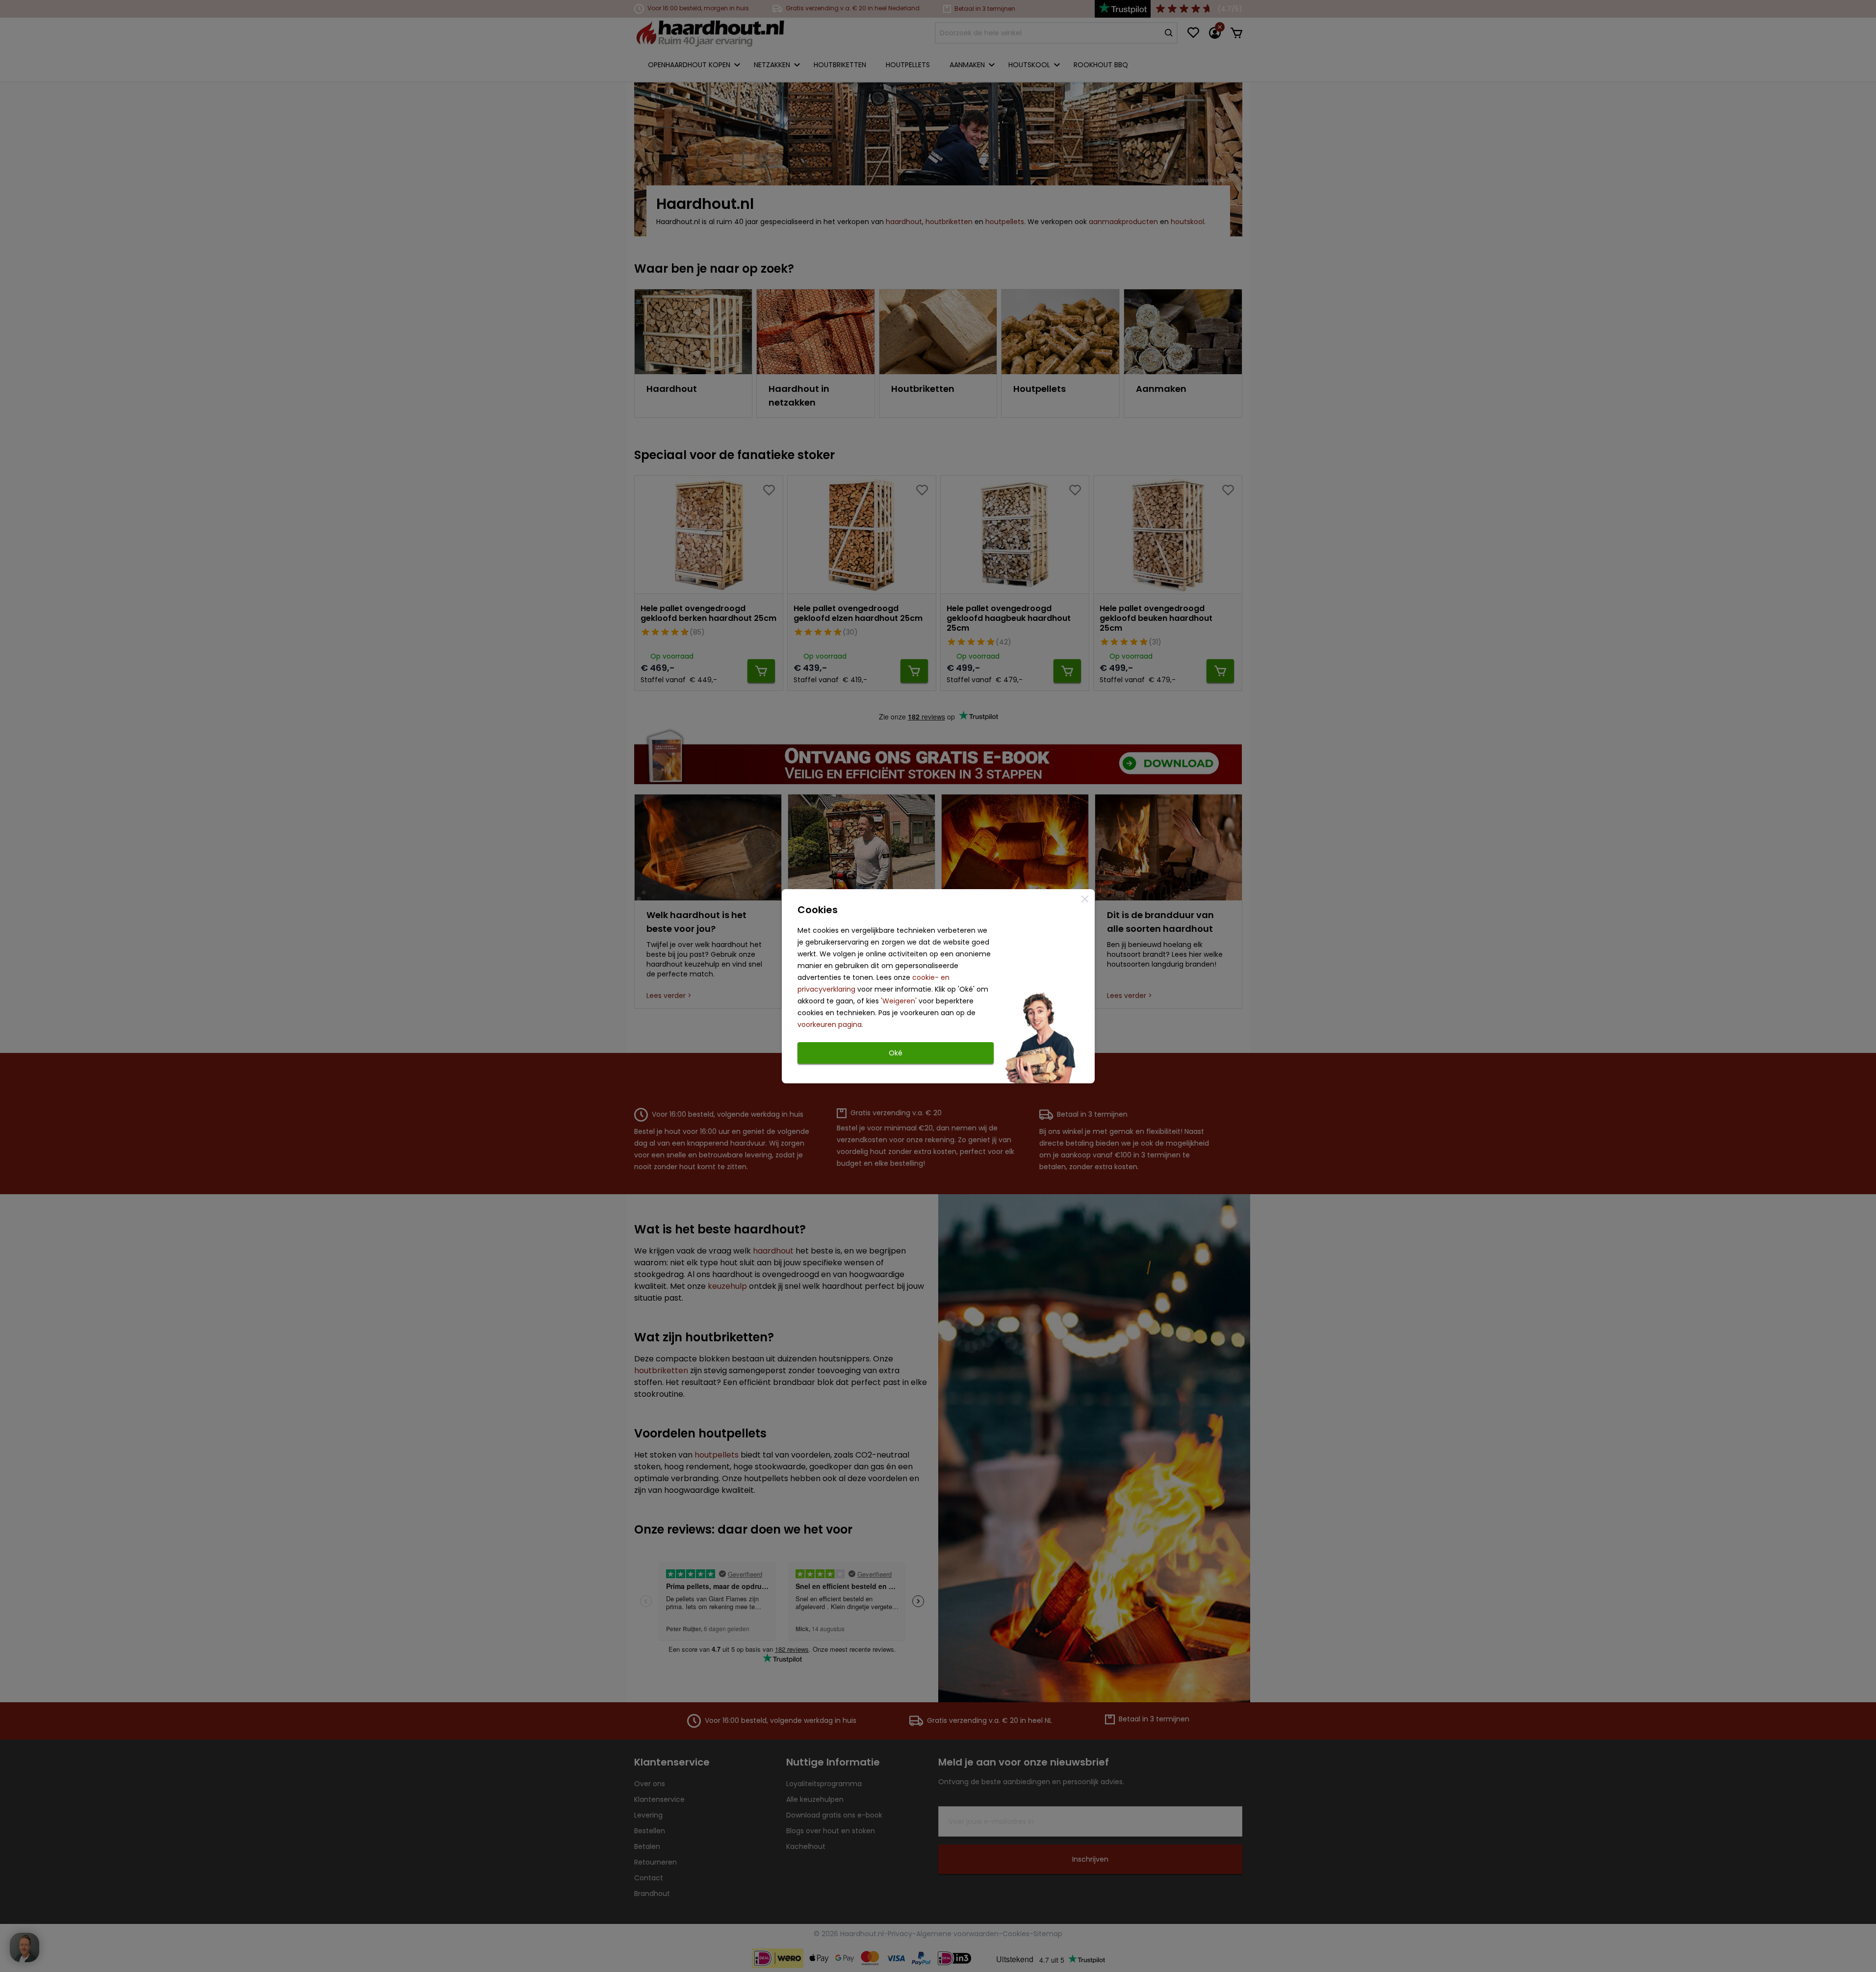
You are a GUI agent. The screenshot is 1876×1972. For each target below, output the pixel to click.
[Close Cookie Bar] (1085, 899)
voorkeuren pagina (830, 1024)
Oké (896, 1053)
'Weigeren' (899, 1001)
